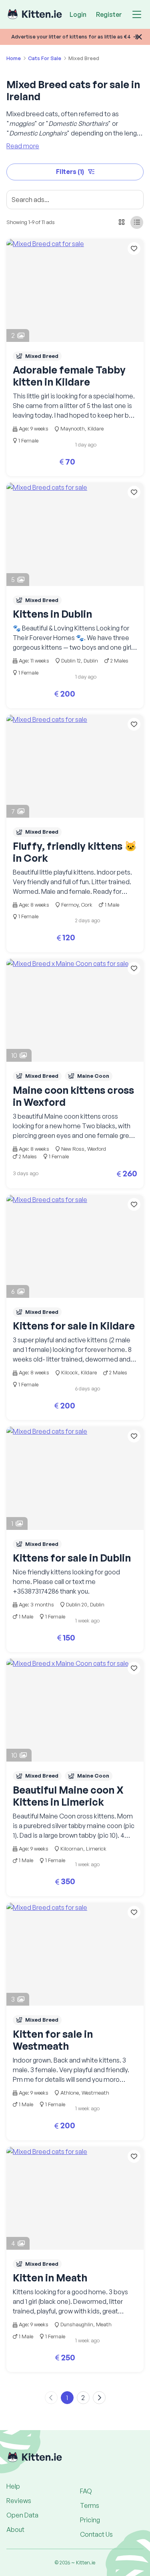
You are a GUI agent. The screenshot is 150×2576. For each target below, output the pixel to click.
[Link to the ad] (75, 290)
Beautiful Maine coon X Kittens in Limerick (68, 1796)
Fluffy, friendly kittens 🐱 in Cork (75, 852)
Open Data (22, 2515)
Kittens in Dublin (52, 614)
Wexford (97, 1149)
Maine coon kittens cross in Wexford (73, 1096)
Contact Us (96, 2534)
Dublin (91, 661)
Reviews (19, 2501)
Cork (87, 905)
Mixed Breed (42, 356)
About (15, 2530)
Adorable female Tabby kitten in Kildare (69, 376)
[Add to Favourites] (134, 249)
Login (78, 14)
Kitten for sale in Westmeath (53, 2040)
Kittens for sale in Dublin (72, 1558)
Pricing (90, 2520)
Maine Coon (93, 1076)
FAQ (86, 2491)
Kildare (96, 428)
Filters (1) (70, 172)
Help (13, 2486)
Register (109, 14)
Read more (23, 146)
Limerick (96, 1849)
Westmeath (95, 2093)
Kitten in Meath (50, 2278)
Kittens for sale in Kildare (74, 1326)
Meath (104, 2324)
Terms (90, 2505)
